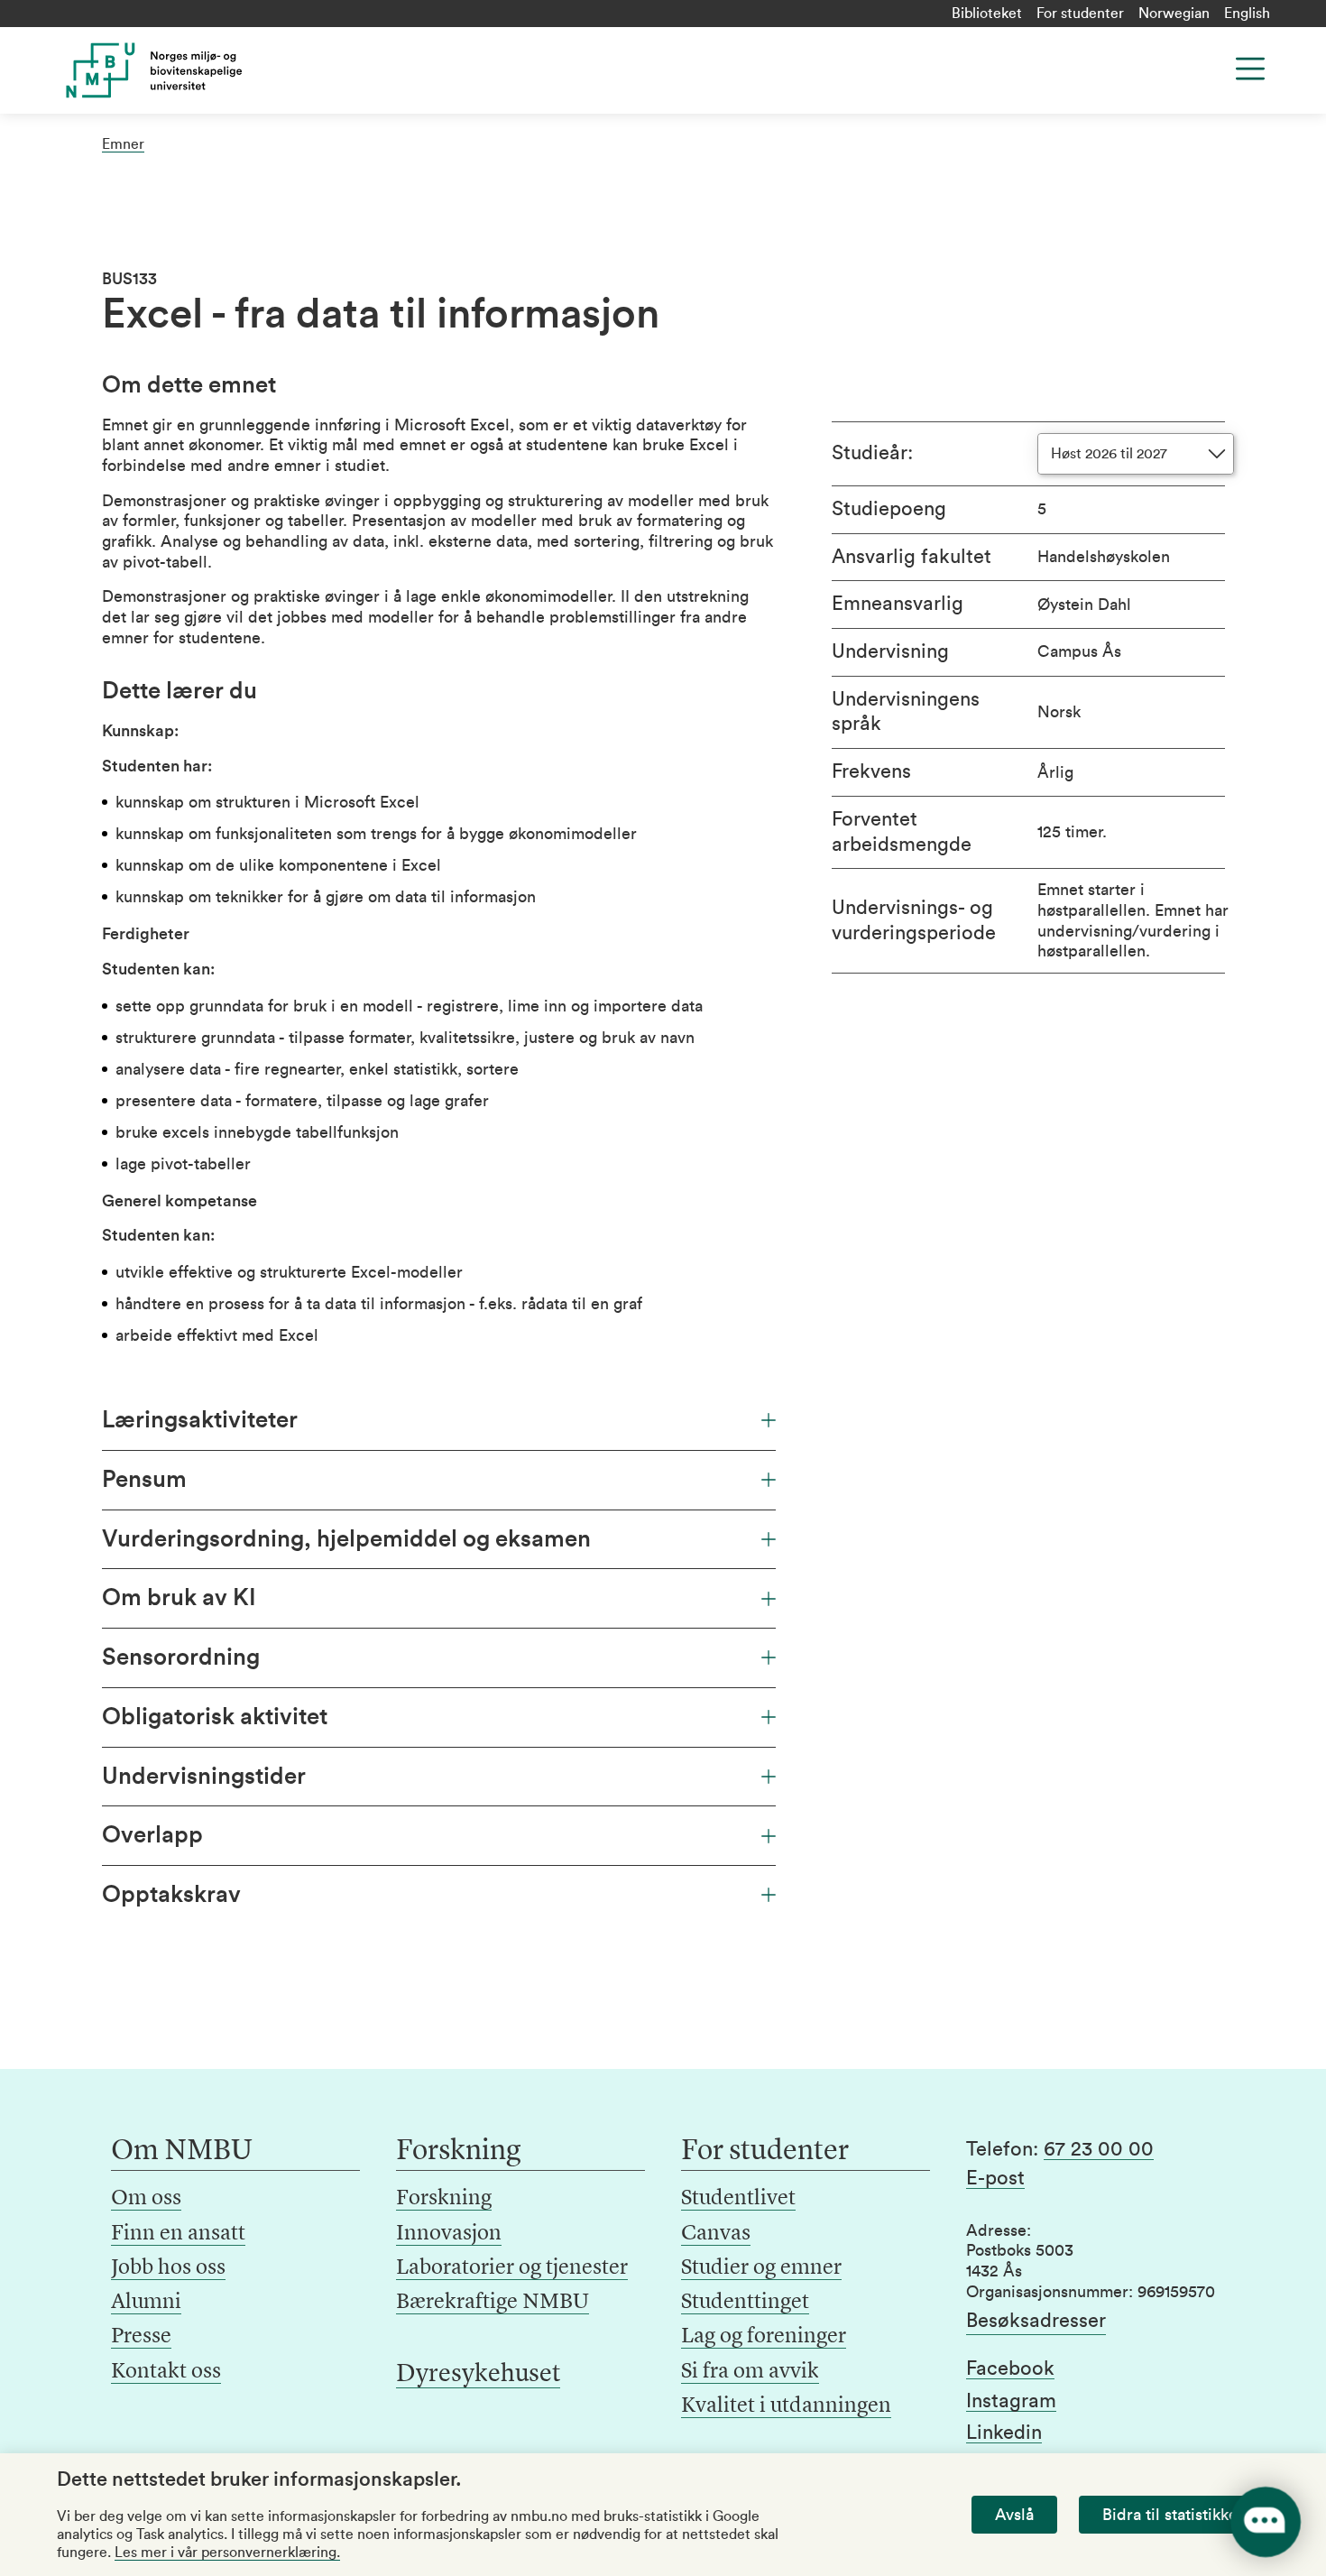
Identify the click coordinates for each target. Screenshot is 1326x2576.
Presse (141, 2337)
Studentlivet (738, 2199)
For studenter (1080, 14)
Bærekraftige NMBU (493, 2303)
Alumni (146, 2303)
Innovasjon (449, 2234)
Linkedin (1004, 2433)
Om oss (146, 2199)
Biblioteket (987, 14)
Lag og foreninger (764, 2337)
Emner (123, 144)
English (1247, 14)
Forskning (444, 2199)
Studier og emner (761, 2268)
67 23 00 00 (1099, 2149)
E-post (995, 2178)
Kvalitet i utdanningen (786, 2406)
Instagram (1011, 2401)
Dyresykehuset (478, 2375)
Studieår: (872, 453)
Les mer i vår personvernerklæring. (227, 2553)
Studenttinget (745, 2303)
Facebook (1010, 2368)
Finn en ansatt (178, 2234)
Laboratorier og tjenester (512, 2268)
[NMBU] (195, 70)
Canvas (716, 2234)
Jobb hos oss (168, 2268)
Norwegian (1174, 14)
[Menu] (1250, 69)
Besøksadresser (1036, 2321)
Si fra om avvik (750, 2372)
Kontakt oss (166, 2372)
